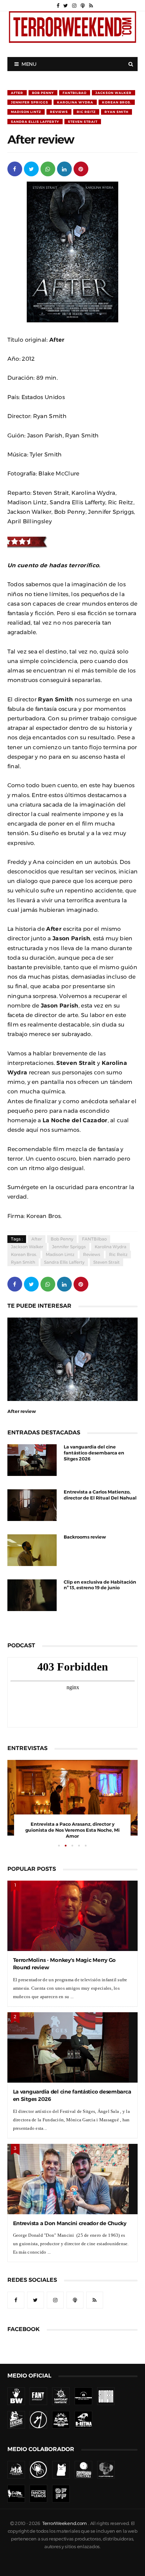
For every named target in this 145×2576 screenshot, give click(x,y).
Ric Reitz (86, 112)
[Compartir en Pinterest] (81, 168)
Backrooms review (85, 1537)
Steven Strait (83, 122)
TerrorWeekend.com (65, 2523)
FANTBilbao (75, 93)
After (17, 93)
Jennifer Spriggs (30, 102)
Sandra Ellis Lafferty (35, 122)
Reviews (59, 112)
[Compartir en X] (31, 168)
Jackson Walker (114, 93)
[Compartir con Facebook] (15, 168)
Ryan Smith (116, 112)
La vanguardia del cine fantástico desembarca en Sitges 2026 (94, 1453)
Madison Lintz (26, 112)
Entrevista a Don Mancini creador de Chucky (70, 2223)
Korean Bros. (117, 102)
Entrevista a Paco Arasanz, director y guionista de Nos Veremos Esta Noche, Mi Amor (72, 1830)
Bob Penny (43, 93)
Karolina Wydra (75, 102)
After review (22, 1411)
